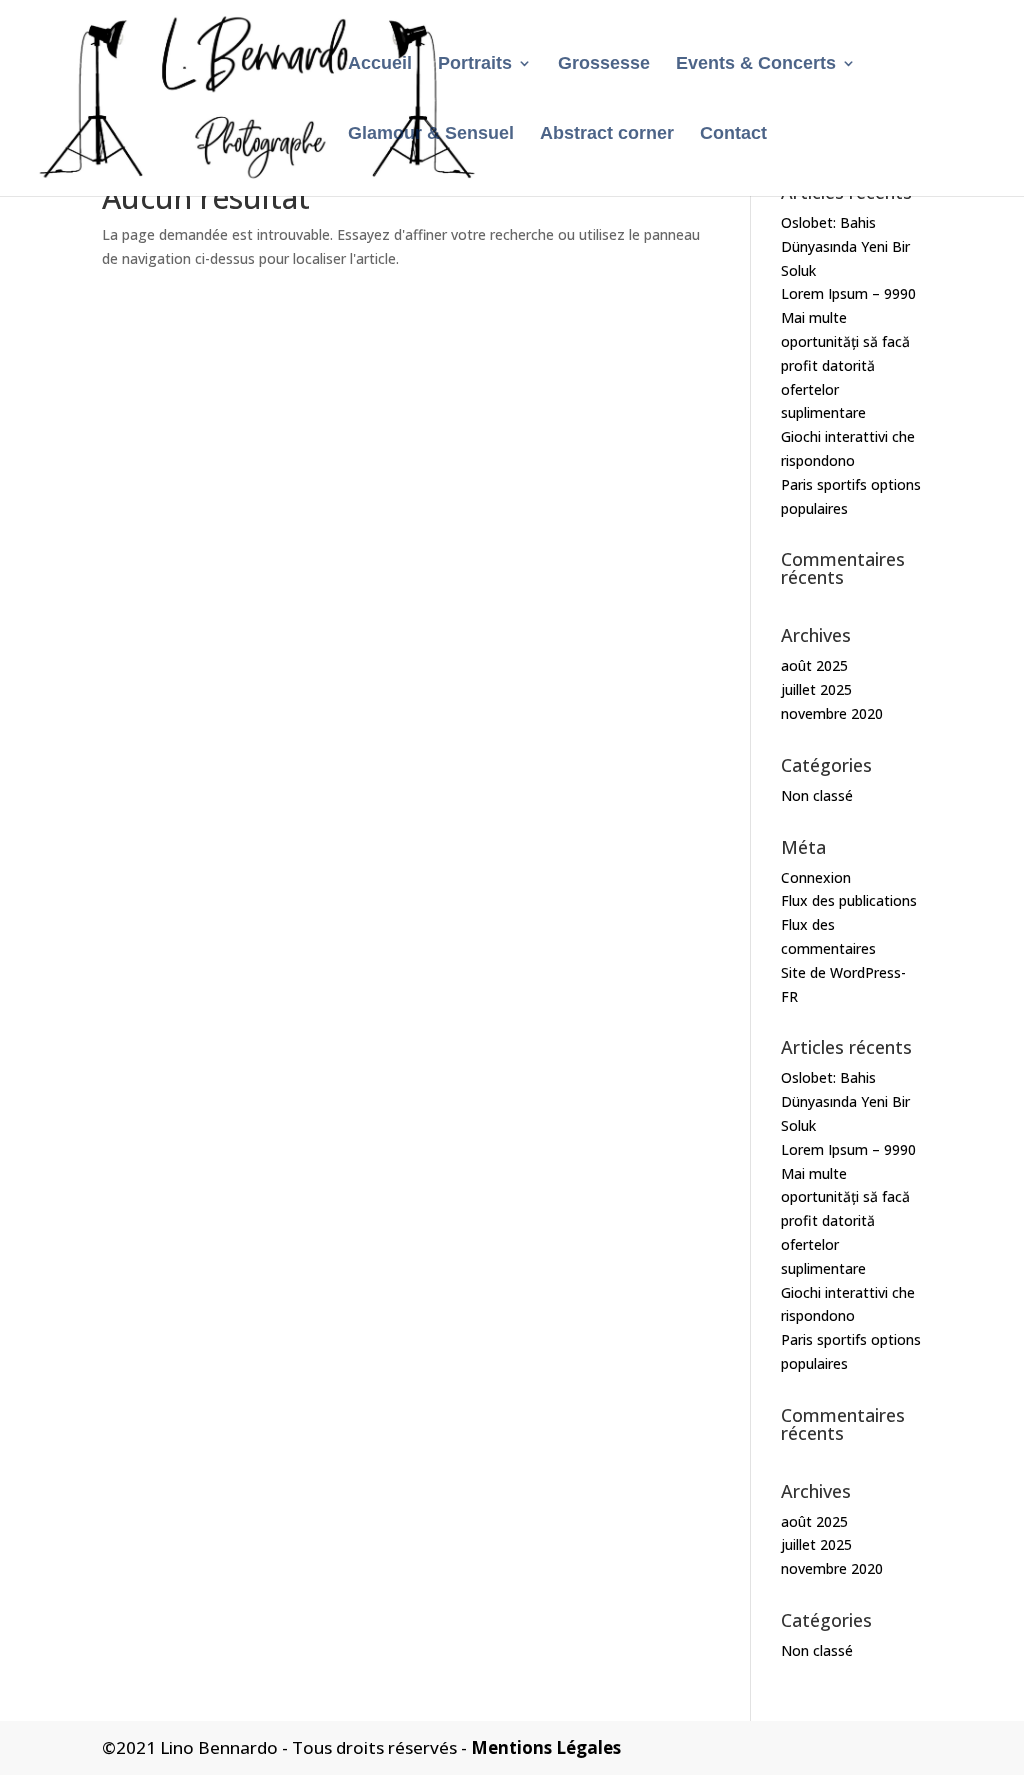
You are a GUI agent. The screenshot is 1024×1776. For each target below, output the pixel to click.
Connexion (816, 877)
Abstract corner (607, 134)
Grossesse (604, 64)
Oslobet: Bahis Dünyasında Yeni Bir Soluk (845, 246)
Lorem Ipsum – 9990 (848, 293)
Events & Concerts (756, 64)
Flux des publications (849, 900)
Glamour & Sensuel (431, 134)
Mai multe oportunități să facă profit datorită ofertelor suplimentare (845, 365)
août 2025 (814, 665)
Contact (733, 134)
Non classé (817, 795)
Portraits (475, 64)
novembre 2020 (832, 713)
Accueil (380, 64)
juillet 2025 (816, 689)
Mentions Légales (546, 1747)
